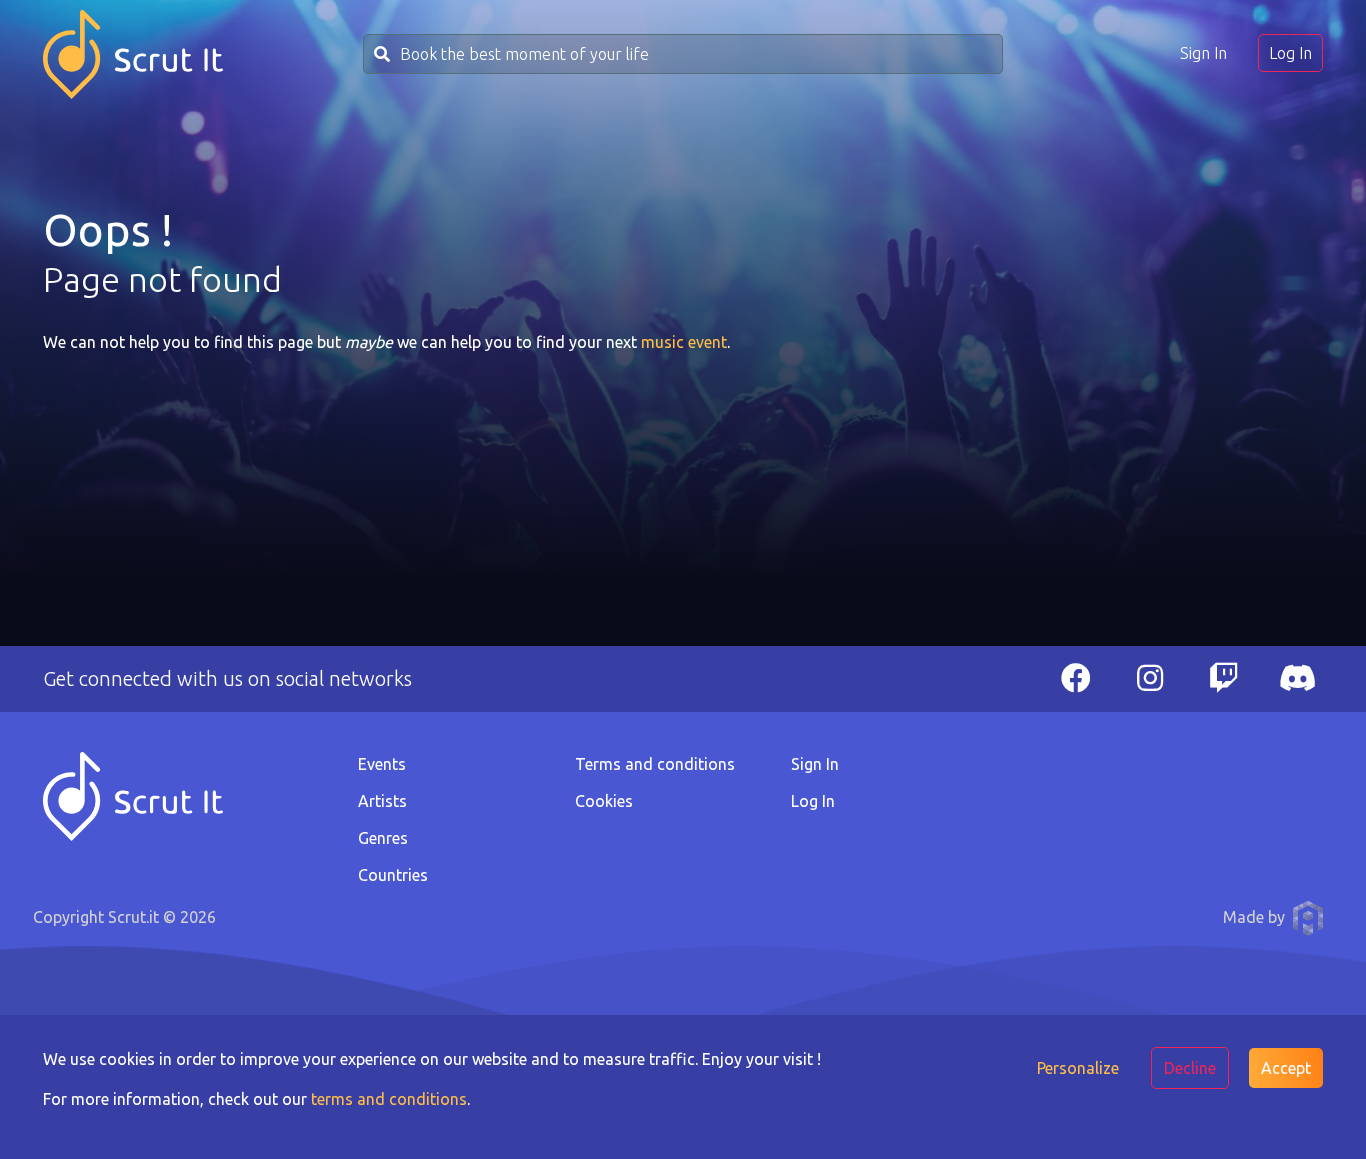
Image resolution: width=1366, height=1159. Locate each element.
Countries (393, 875)
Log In (1290, 53)
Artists (382, 801)
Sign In (1203, 53)
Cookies (604, 801)
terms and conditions (389, 1099)
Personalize (1078, 1068)
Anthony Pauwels (1308, 918)
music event (684, 342)
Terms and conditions (655, 764)
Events (382, 764)
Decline (1190, 1068)
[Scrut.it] (133, 54)
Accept (1286, 1068)
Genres (383, 838)
